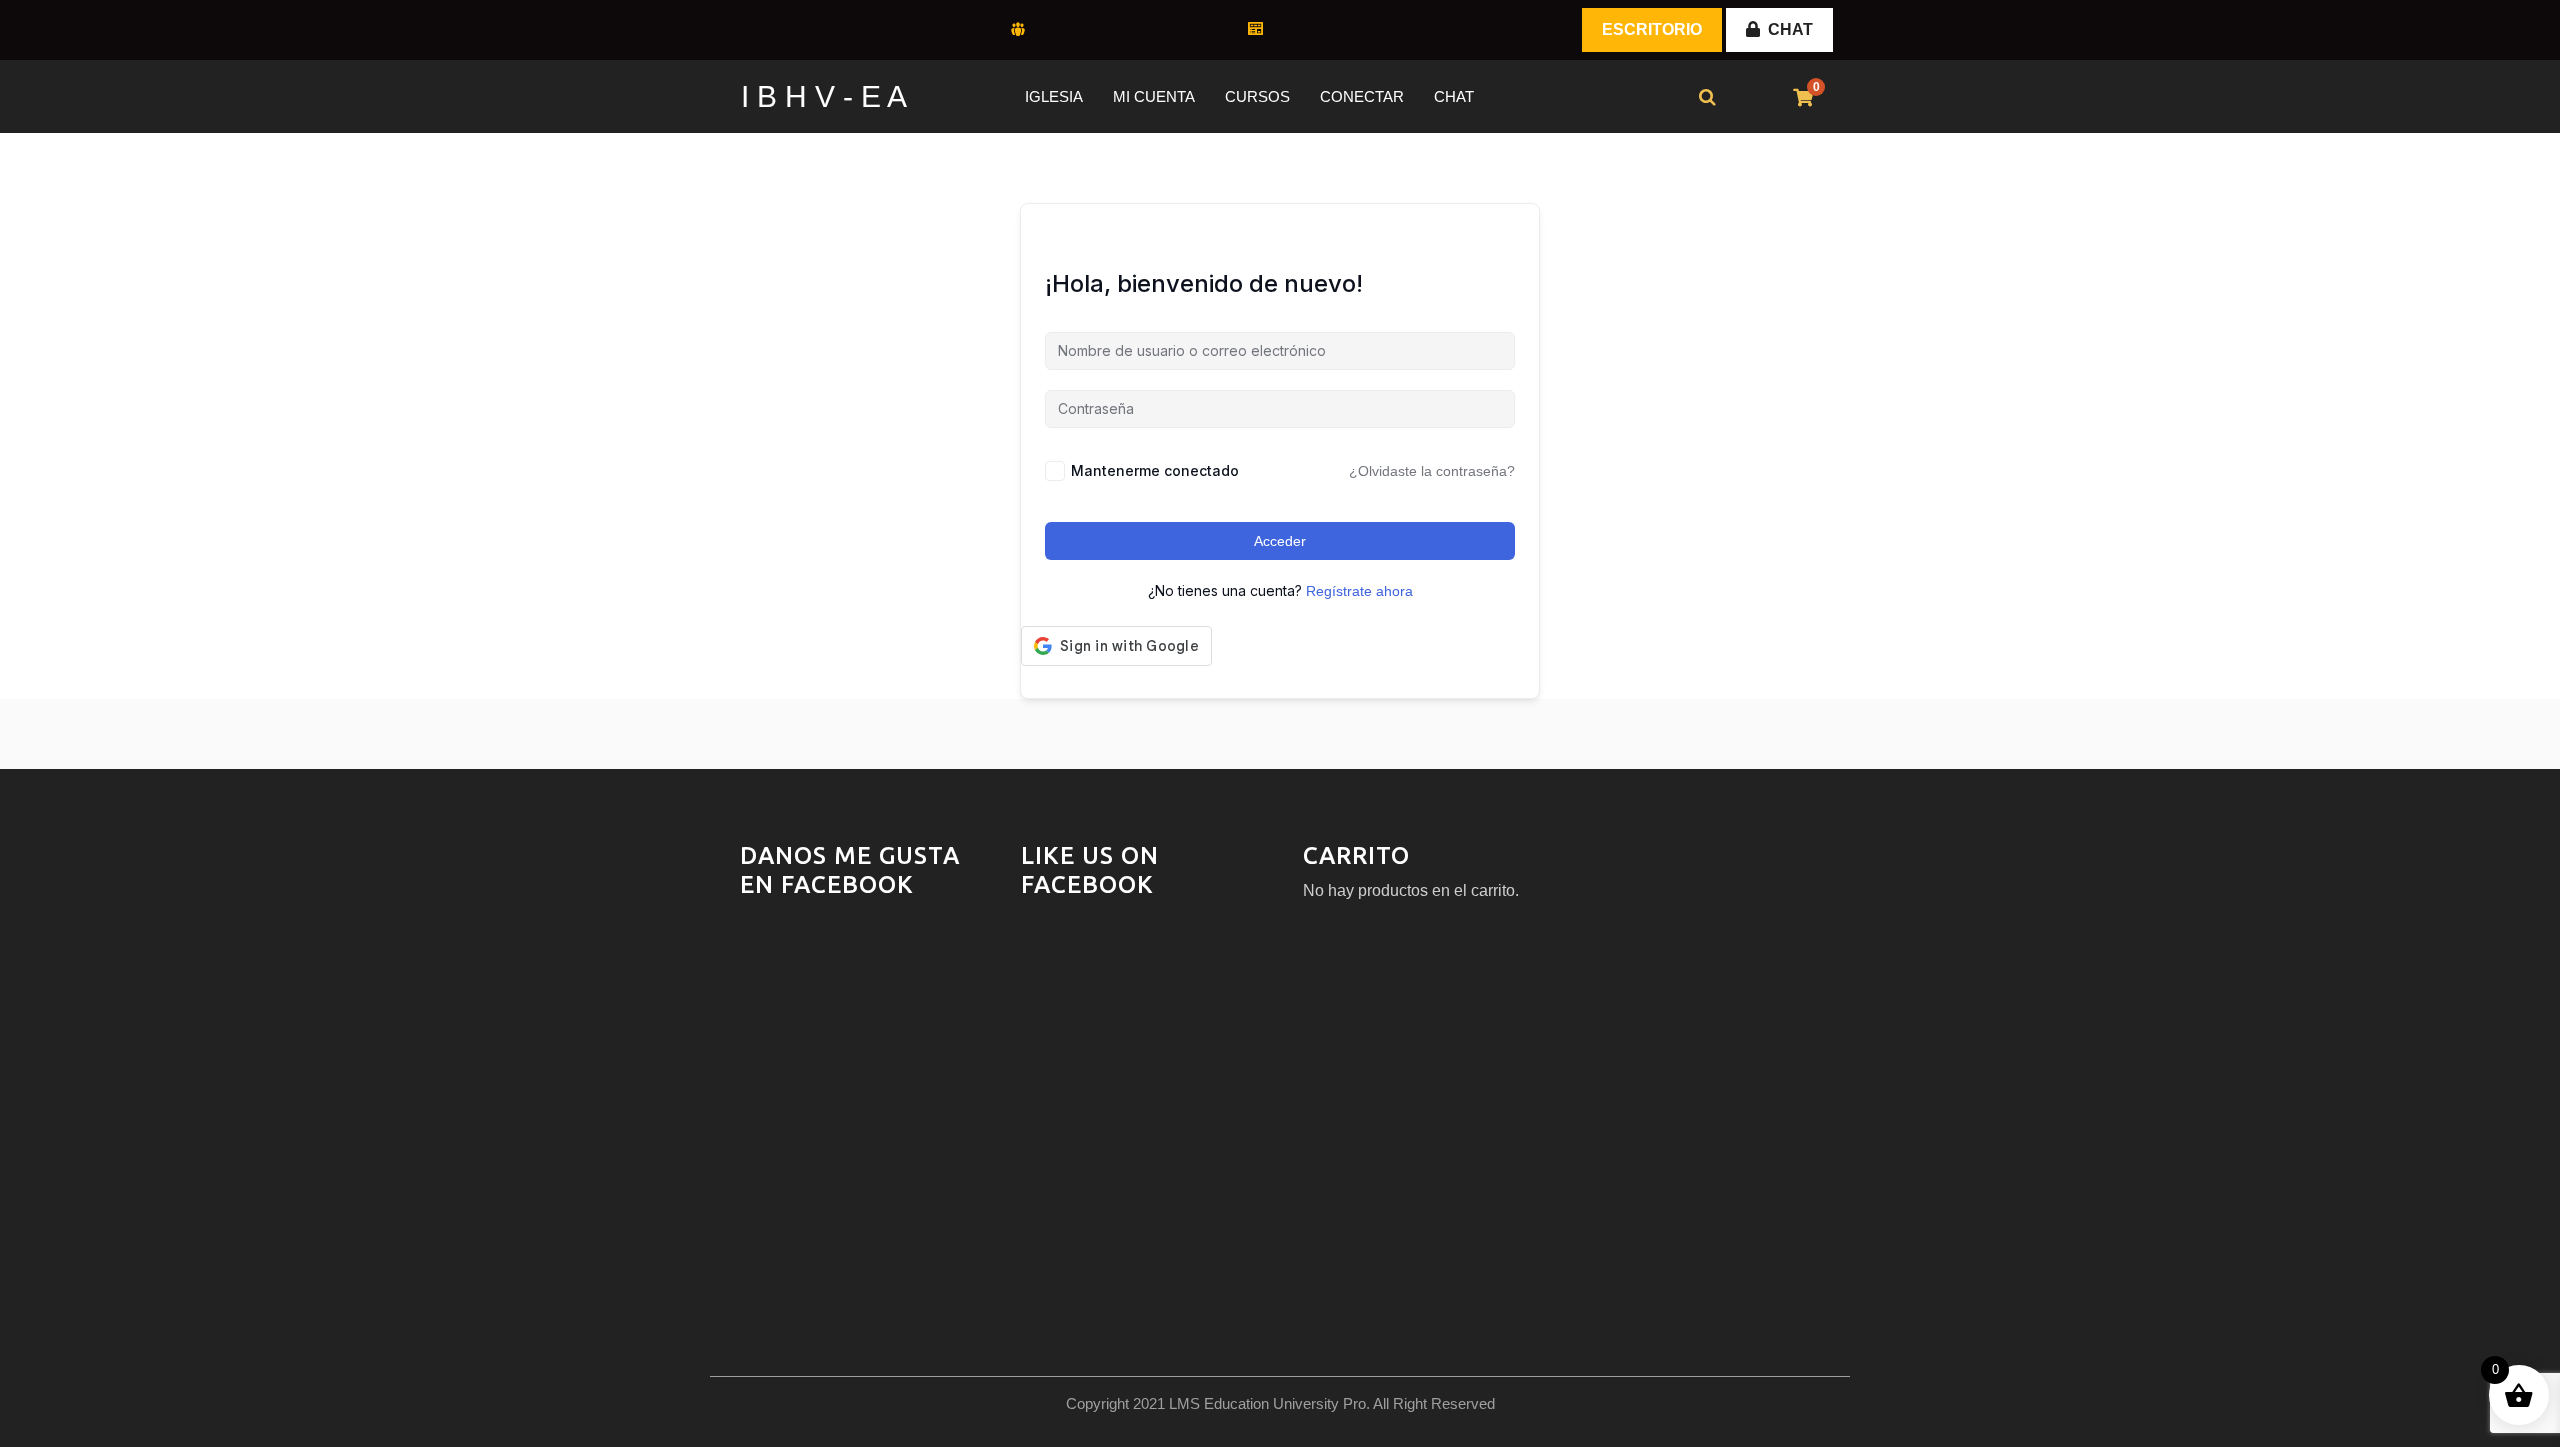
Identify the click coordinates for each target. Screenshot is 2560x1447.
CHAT (1790, 29)
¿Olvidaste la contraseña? (1432, 471)
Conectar (1362, 96)
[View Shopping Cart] (1803, 98)
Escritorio (1652, 29)
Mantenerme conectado (1155, 470)
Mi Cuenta (1154, 96)
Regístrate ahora (1359, 591)
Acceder (1280, 541)
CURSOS (1257, 96)
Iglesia (1054, 96)
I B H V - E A (824, 96)
